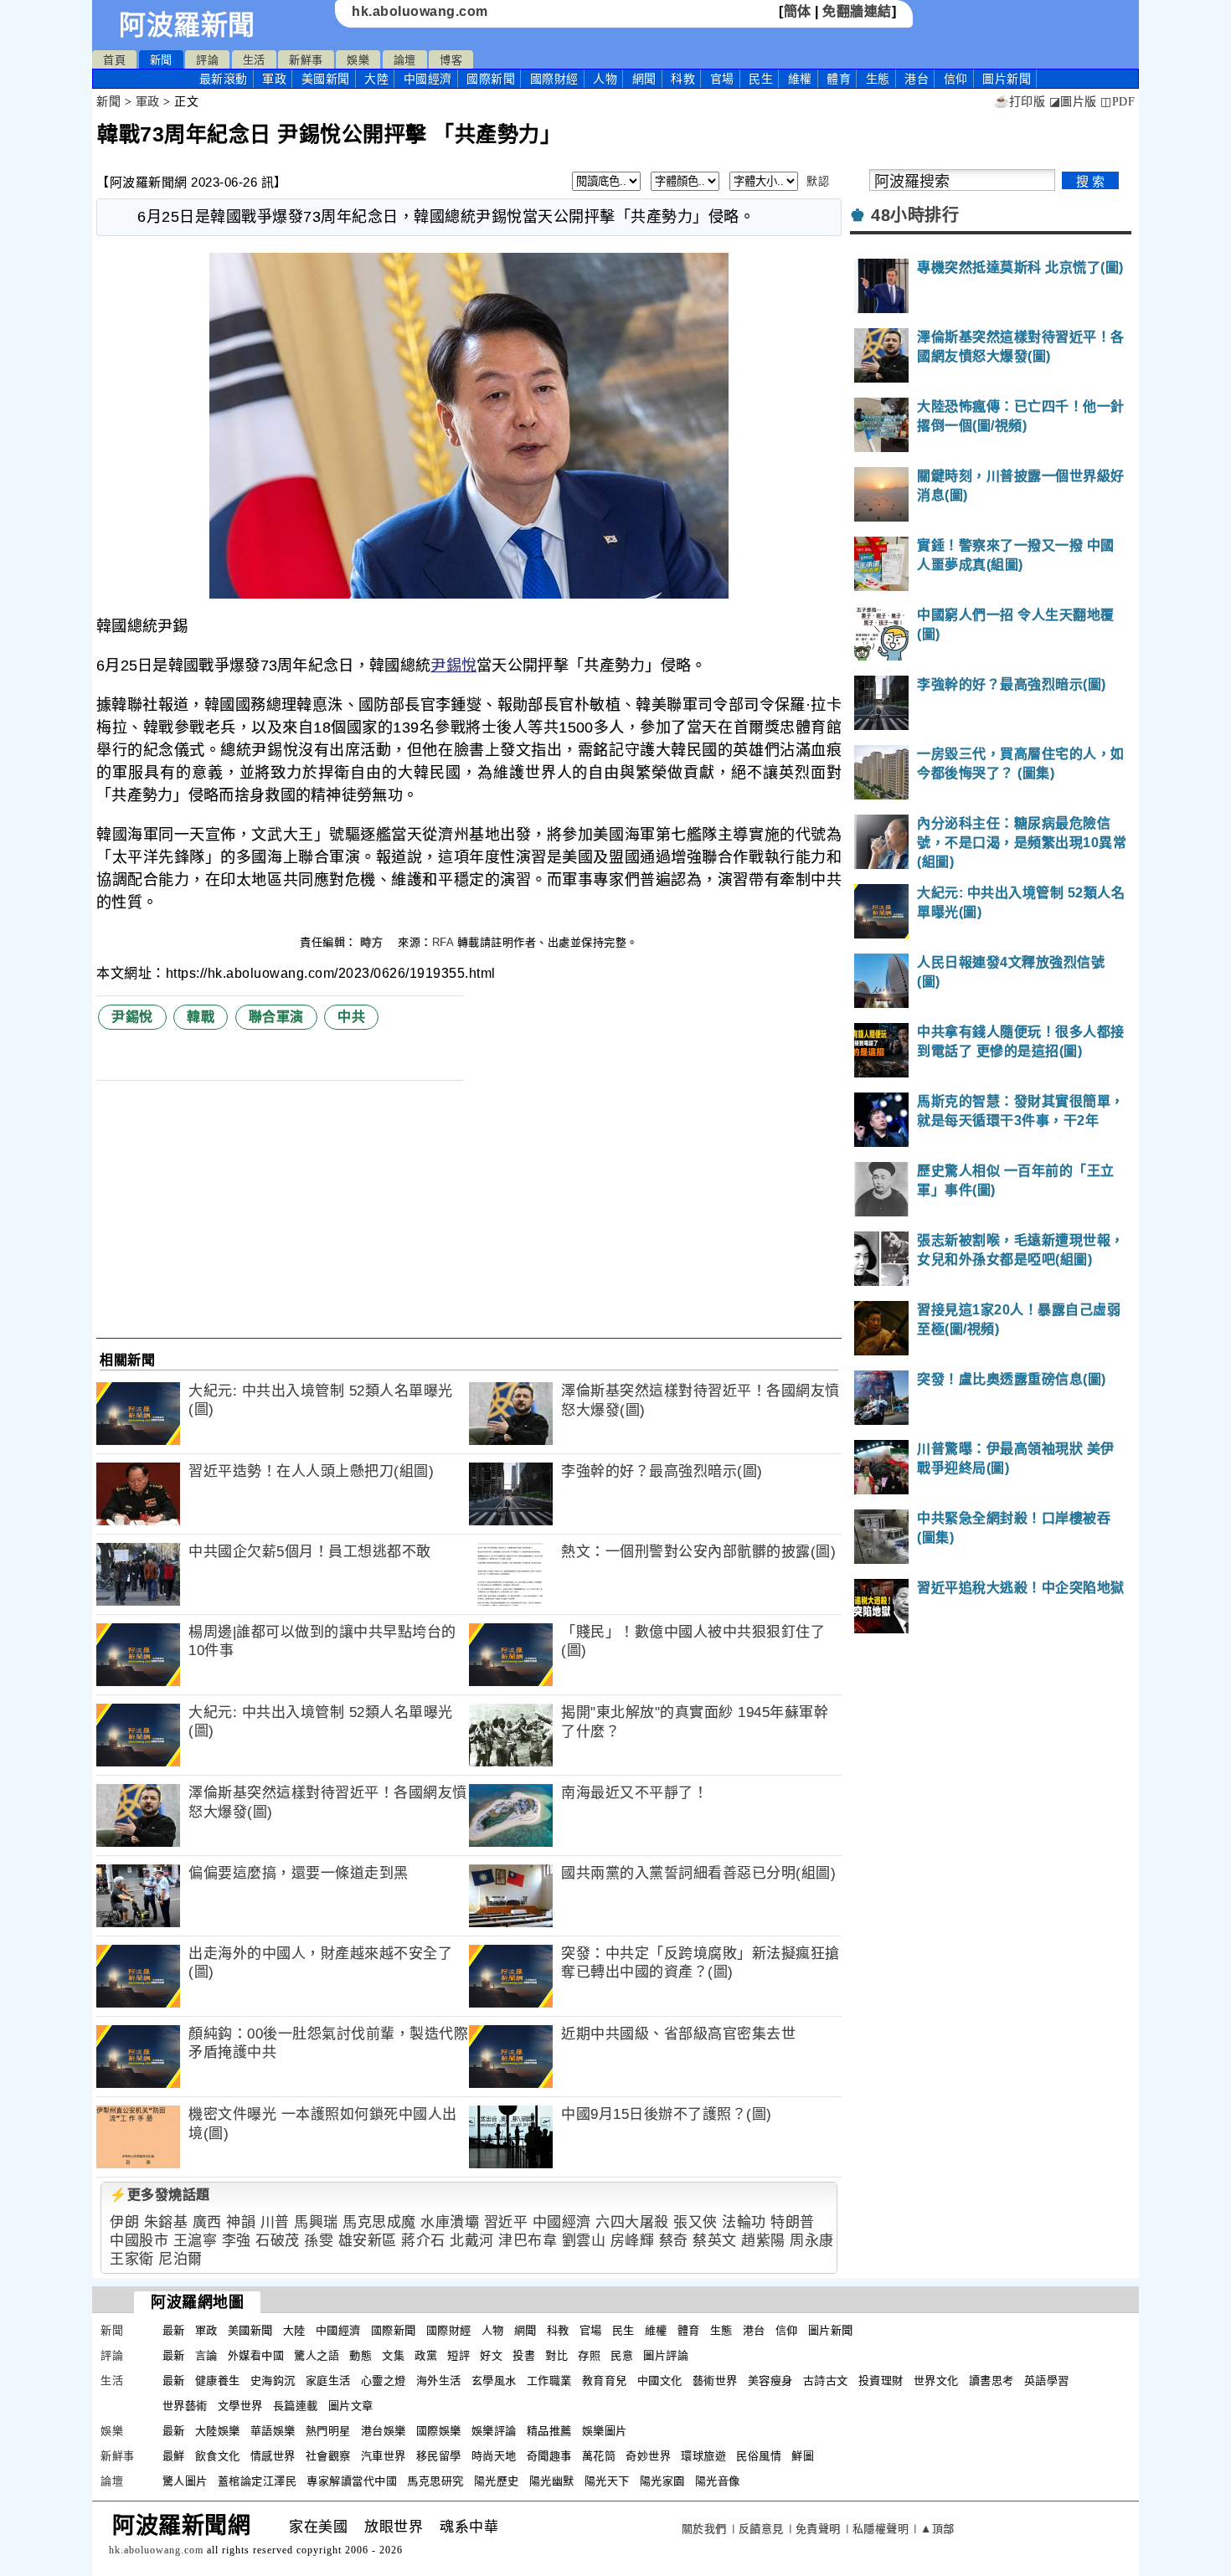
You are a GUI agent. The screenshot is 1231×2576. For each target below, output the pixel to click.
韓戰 (201, 1017)
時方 (373, 942)
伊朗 (124, 2222)
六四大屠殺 (632, 2222)
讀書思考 (991, 2381)
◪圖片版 (1073, 102)
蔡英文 (715, 2241)
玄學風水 (494, 2381)
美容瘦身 (770, 2381)
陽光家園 (662, 2481)
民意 (622, 2355)
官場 (722, 79)
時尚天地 (494, 2456)
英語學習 (1047, 2381)
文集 (393, 2355)
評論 (207, 60)
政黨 (426, 2355)
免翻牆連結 (857, 11)
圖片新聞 (831, 2330)
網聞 (644, 79)
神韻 (241, 2222)
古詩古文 (826, 2381)
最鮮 (174, 2456)
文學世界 (240, 2406)
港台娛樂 (384, 2431)
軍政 (274, 79)
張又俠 (695, 2222)
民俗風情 (759, 2456)
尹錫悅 (453, 666)
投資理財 (881, 2381)
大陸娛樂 (218, 2431)
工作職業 (549, 2381)
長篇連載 (296, 2406)
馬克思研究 (435, 2481)
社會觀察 (328, 2456)
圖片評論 (666, 2355)
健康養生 (218, 2381)
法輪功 (744, 2222)
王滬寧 (196, 2241)
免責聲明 (818, 2529)
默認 (818, 181)
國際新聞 (491, 79)
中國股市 (139, 2241)
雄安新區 (368, 2241)
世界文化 (936, 2381)
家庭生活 (328, 2381)
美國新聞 (326, 79)
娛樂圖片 (605, 2431)
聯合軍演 (276, 1017)
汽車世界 (384, 2456)
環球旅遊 (703, 2456)
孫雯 (319, 2241)
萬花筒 (599, 2456)
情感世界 (273, 2456)
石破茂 (278, 2241)
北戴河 (472, 2241)
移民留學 (439, 2456)
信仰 (956, 79)
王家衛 (132, 2259)
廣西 (207, 2222)
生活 (254, 60)
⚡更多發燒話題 (160, 2195)
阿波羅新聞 (187, 25)
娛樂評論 (494, 2431)
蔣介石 (423, 2241)
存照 (589, 2355)
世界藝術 (185, 2406)
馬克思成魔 (379, 2222)
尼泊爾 (180, 2259)
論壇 (405, 60)
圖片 (1007, 79)
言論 (206, 2355)
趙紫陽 (763, 2241)
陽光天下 (607, 2481)
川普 (275, 2222)
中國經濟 (428, 79)
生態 (878, 79)
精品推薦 (549, 2431)
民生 (761, 79)
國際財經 (554, 79)
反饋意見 (761, 2529)
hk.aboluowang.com (420, 11)
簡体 (798, 11)
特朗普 (793, 2222)
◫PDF (1118, 102)
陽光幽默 (552, 2481)
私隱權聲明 (881, 2529)
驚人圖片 (185, 2481)
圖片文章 (351, 2406)
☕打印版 (1020, 102)
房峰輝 (633, 2241)
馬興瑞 (316, 2222)
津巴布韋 (528, 2241)
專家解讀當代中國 (352, 2481)
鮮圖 (803, 2456)
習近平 (506, 2222)
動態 (361, 2355)
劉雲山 (584, 2241)
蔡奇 (674, 2241)
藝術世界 (715, 2381)
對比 (556, 2355)
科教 (683, 79)
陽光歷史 (497, 2481)
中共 (351, 1017)
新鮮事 (306, 60)
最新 (224, 79)
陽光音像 (718, 2481)
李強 (237, 2241)
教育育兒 (605, 2381)
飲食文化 (218, 2456)
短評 (458, 2355)
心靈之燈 (384, 2381)
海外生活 (439, 2381)
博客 (451, 60)
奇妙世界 (648, 2456)
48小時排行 (915, 215)
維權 (800, 79)
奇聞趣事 (549, 2456)
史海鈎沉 (273, 2381)
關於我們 (704, 2529)
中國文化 (660, 2381)
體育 (839, 79)
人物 (605, 79)
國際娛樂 (439, 2431)
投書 (524, 2355)
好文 (491, 2355)
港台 (917, 79)
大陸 (376, 79)
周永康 (812, 2241)
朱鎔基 (166, 2222)
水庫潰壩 (450, 2222)
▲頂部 (937, 2529)
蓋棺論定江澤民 (258, 2481)
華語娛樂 (273, 2431)
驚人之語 (317, 2355)
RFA (443, 942)
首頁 (114, 60)
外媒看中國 (256, 2355)
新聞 (161, 60)
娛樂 (358, 60)
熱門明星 (328, 2431)
